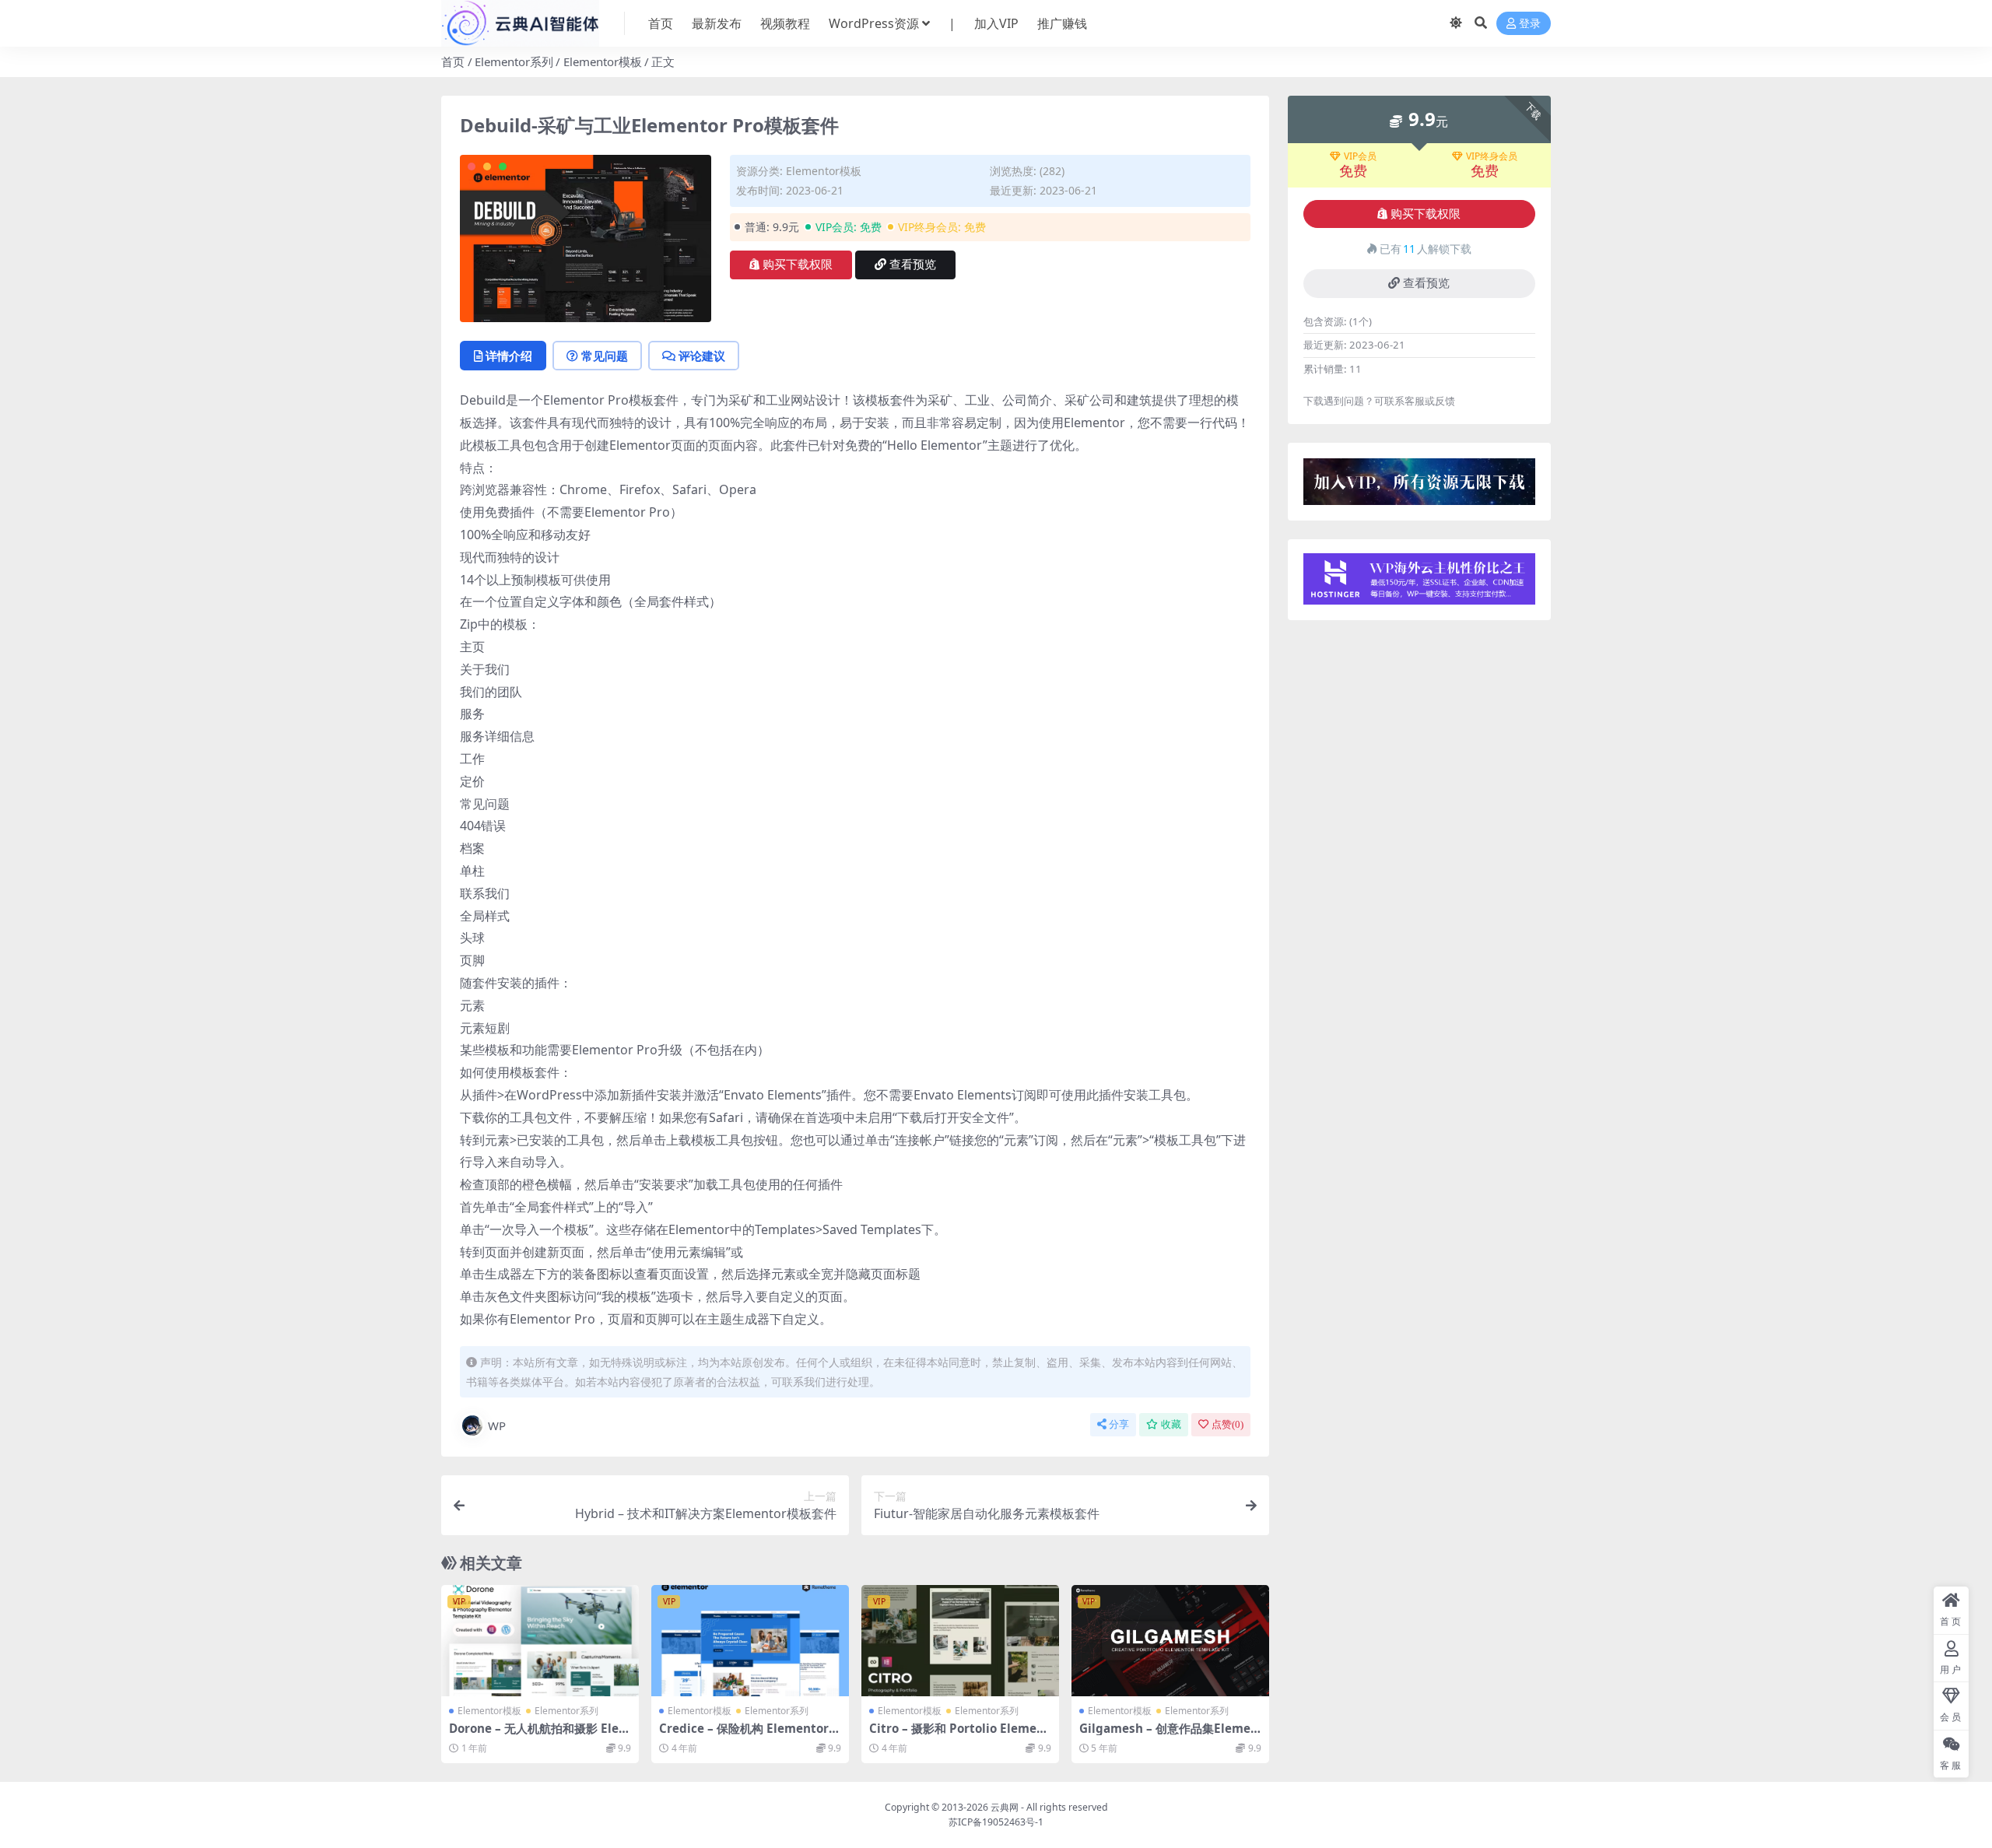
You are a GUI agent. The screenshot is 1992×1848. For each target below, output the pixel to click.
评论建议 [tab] (702, 356)
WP (497, 1425)
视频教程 (785, 23)
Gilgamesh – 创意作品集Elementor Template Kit (1169, 1735)
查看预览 (913, 265)
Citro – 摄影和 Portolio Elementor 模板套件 (959, 1735)
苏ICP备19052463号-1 (996, 1822)
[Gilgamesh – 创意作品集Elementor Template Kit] (1170, 1641)
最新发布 (717, 23)
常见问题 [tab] (605, 356)
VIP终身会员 (1492, 156)
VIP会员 (1360, 156)
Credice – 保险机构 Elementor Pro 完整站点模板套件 (749, 1735)
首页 (661, 23)
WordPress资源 (874, 23)
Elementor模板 (603, 61)
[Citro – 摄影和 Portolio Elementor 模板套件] (960, 1641)
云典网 (1005, 1807)
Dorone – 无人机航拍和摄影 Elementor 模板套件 (540, 1735)
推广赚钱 (1062, 23)
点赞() (1227, 1424)
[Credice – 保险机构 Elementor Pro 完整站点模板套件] (750, 1641)
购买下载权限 (798, 265)
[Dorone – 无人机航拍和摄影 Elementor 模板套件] (540, 1641)
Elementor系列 (514, 61)
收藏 (1171, 1424)
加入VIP (996, 23)
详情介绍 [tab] (509, 356)
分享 (1119, 1424)
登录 (1530, 24)
